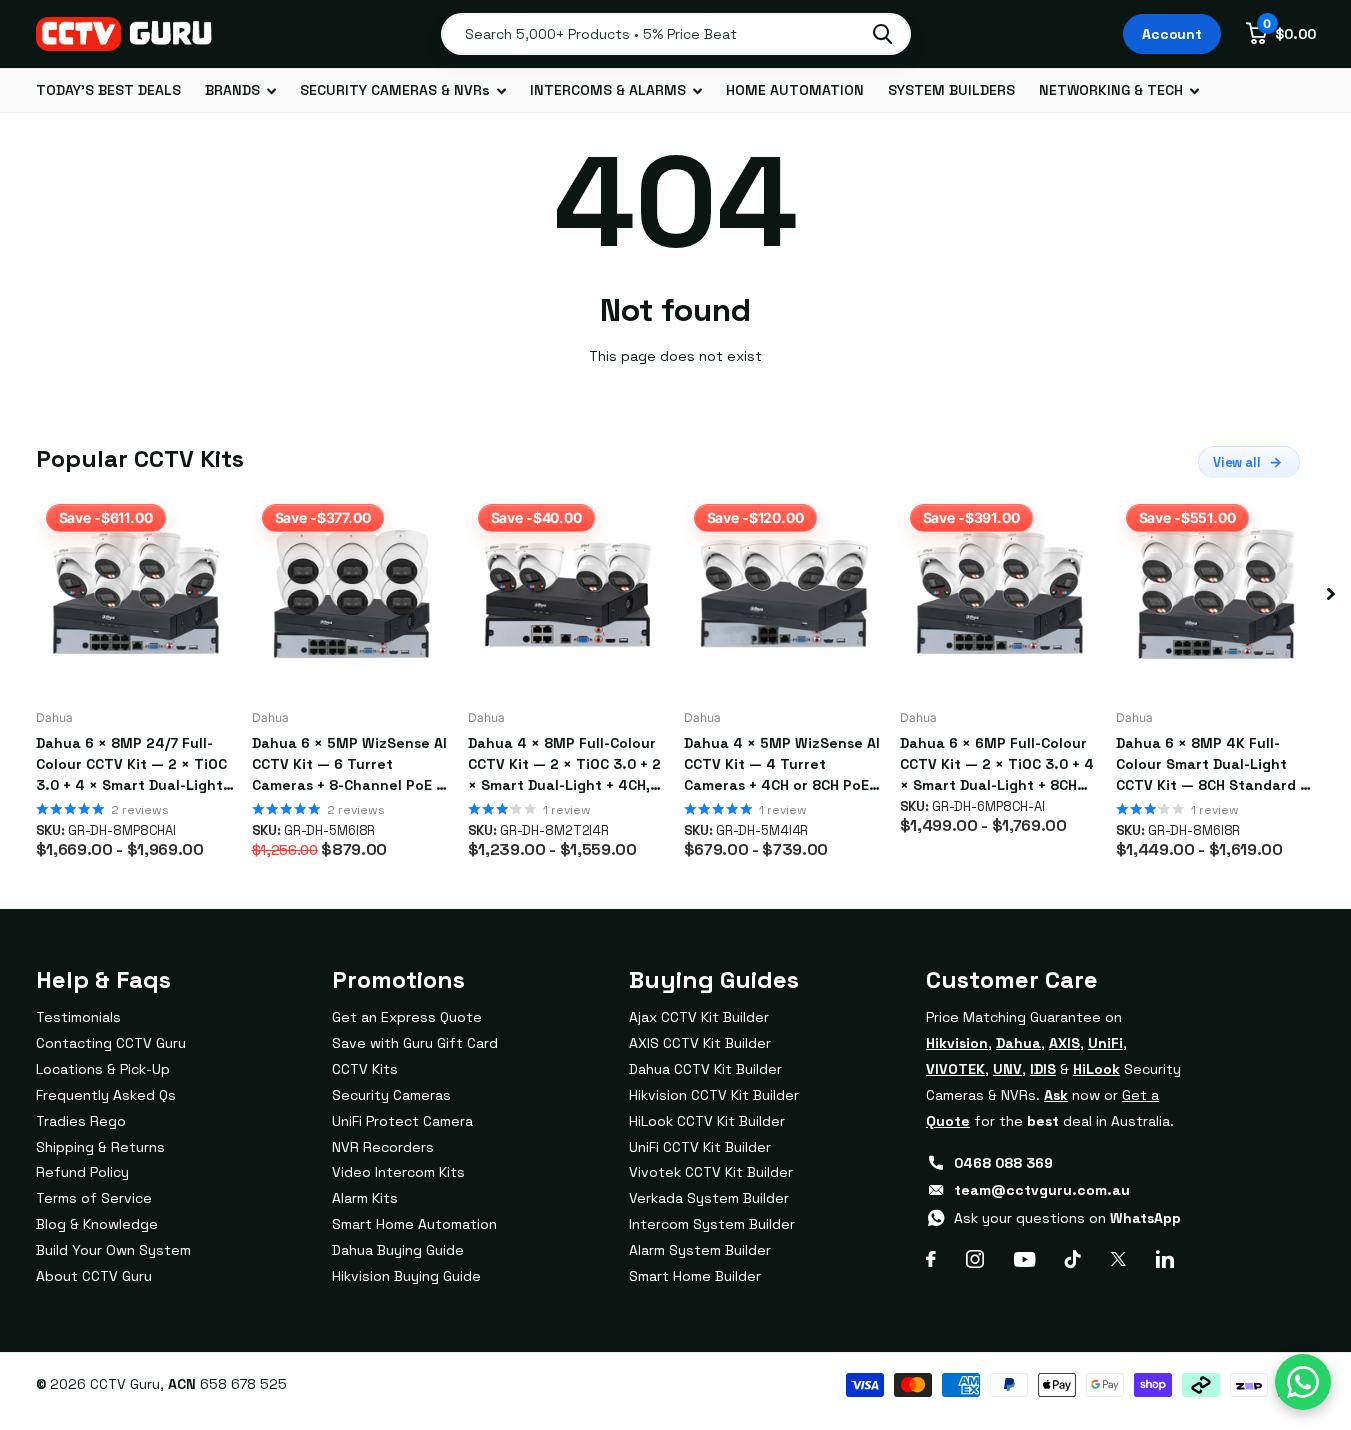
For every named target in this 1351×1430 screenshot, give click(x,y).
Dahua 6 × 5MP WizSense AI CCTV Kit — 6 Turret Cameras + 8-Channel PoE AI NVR (350, 765)
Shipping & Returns (100, 1147)
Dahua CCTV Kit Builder (705, 1069)
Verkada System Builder (709, 1198)
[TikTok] (1073, 1259)
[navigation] (1331, 594)
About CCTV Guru (94, 1276)
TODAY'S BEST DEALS (108, 90)
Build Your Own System (113, 1250)
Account (1172, 34)
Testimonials (78, 1017)
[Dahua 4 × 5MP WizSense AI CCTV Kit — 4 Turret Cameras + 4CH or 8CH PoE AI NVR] (784, 594)
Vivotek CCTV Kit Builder (711, 1172)
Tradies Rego (81, 1121)
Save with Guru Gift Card (415, 1043)
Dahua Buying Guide (398, 1250)
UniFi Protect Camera (402, 1121)
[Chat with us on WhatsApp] (1303, 1382)
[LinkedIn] (1165, 1259)
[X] (1118, 1259)
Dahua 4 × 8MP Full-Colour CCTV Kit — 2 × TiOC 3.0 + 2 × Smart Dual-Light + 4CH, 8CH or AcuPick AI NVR (564, 765)
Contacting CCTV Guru (111, 1043)
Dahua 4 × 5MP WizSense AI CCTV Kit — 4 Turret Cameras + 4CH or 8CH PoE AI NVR (782, 765)
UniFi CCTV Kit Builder (700, 1147)
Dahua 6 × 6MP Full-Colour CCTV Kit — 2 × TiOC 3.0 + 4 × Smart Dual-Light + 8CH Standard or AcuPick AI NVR (998, 765)
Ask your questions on (1067, 1218)
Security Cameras (391, 1095)
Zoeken (882, 34)
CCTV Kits (365, 1069)
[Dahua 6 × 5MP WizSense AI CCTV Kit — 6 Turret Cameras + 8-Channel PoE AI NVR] (352, 594)
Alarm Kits (365, 1198)
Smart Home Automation (414, 1224)
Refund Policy (82, 1172)
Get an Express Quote (407, 1017)
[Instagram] (975, 1259)
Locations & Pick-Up (103, 1069)
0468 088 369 (1003, 1163)
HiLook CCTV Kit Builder (707, 1121)
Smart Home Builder (695, 1276)
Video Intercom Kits (398, 1172)
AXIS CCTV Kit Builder (700, 1043)
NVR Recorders (383, 1147)
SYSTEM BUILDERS (951, 90)
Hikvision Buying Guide (406, 1276)
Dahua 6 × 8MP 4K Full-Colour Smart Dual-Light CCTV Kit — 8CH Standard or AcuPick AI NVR (1215, 765)
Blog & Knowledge (97, 1224)
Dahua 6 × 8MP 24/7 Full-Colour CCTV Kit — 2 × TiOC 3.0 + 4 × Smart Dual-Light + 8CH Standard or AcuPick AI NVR (135, 765)
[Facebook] (931, 1259)
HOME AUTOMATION (795, 90)
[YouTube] (1024, 1259)
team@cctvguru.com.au (1042, 1190)
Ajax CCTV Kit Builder (699, 1017)
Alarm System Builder (700, 1250)
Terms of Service (94, 1198)
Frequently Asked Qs (106, 1095)
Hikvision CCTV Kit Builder (714, 1095)
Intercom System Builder (712, 1224)
